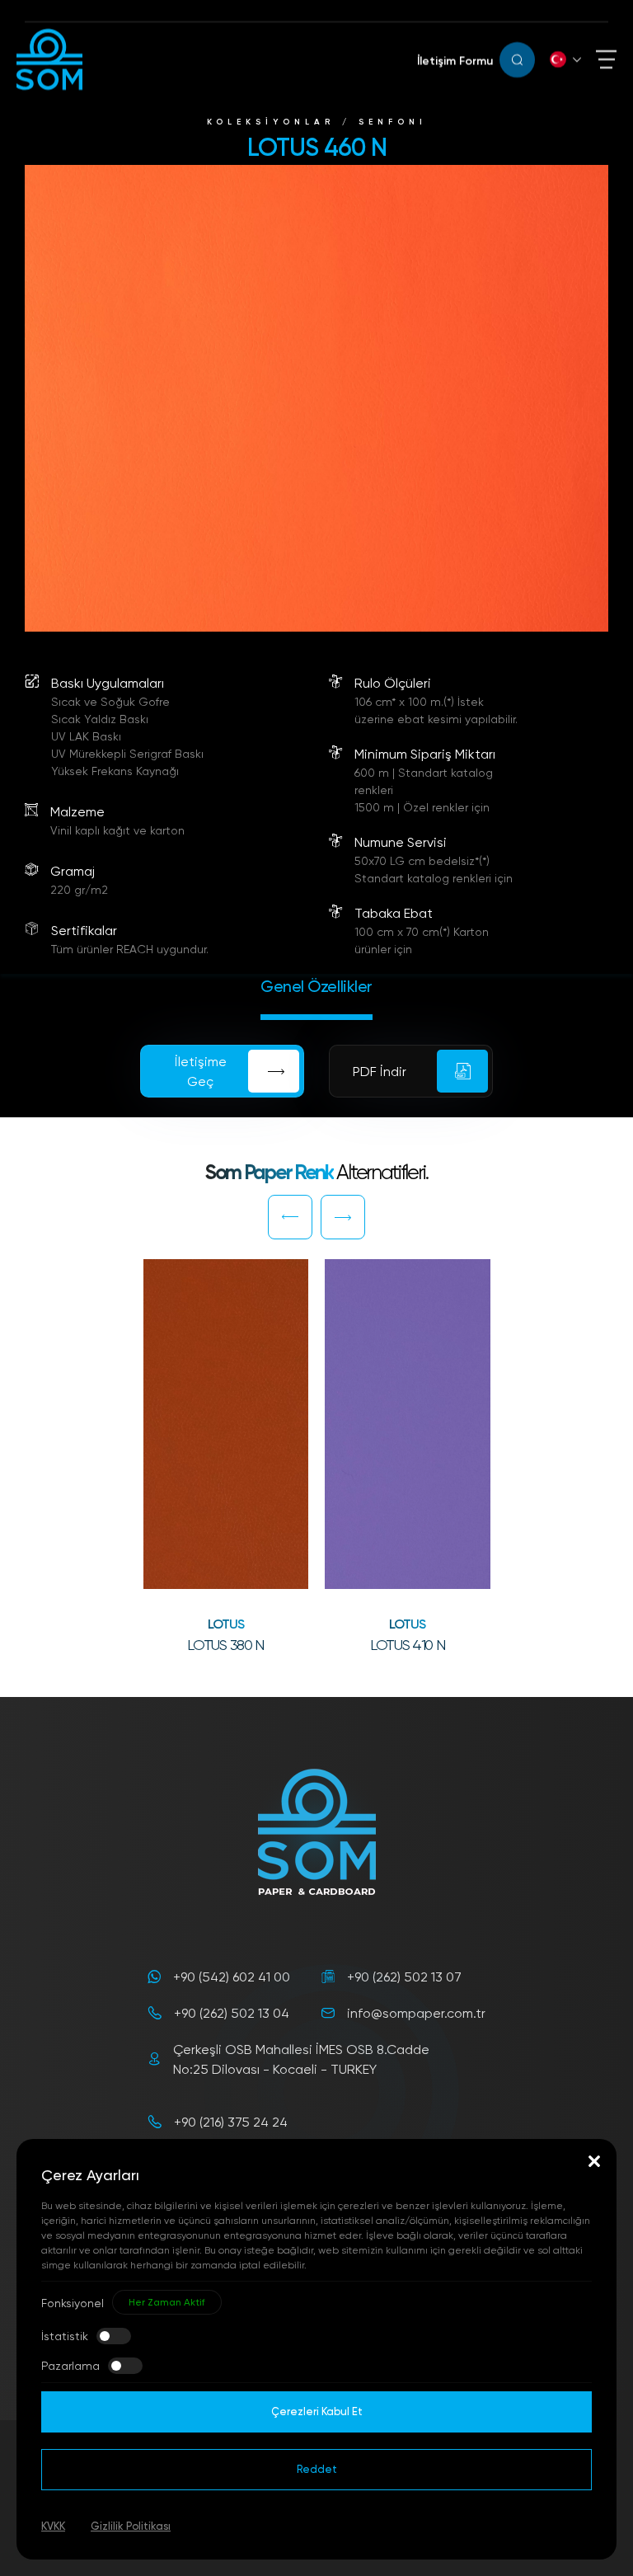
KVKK (53, 2526)
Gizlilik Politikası (131, 2526)
